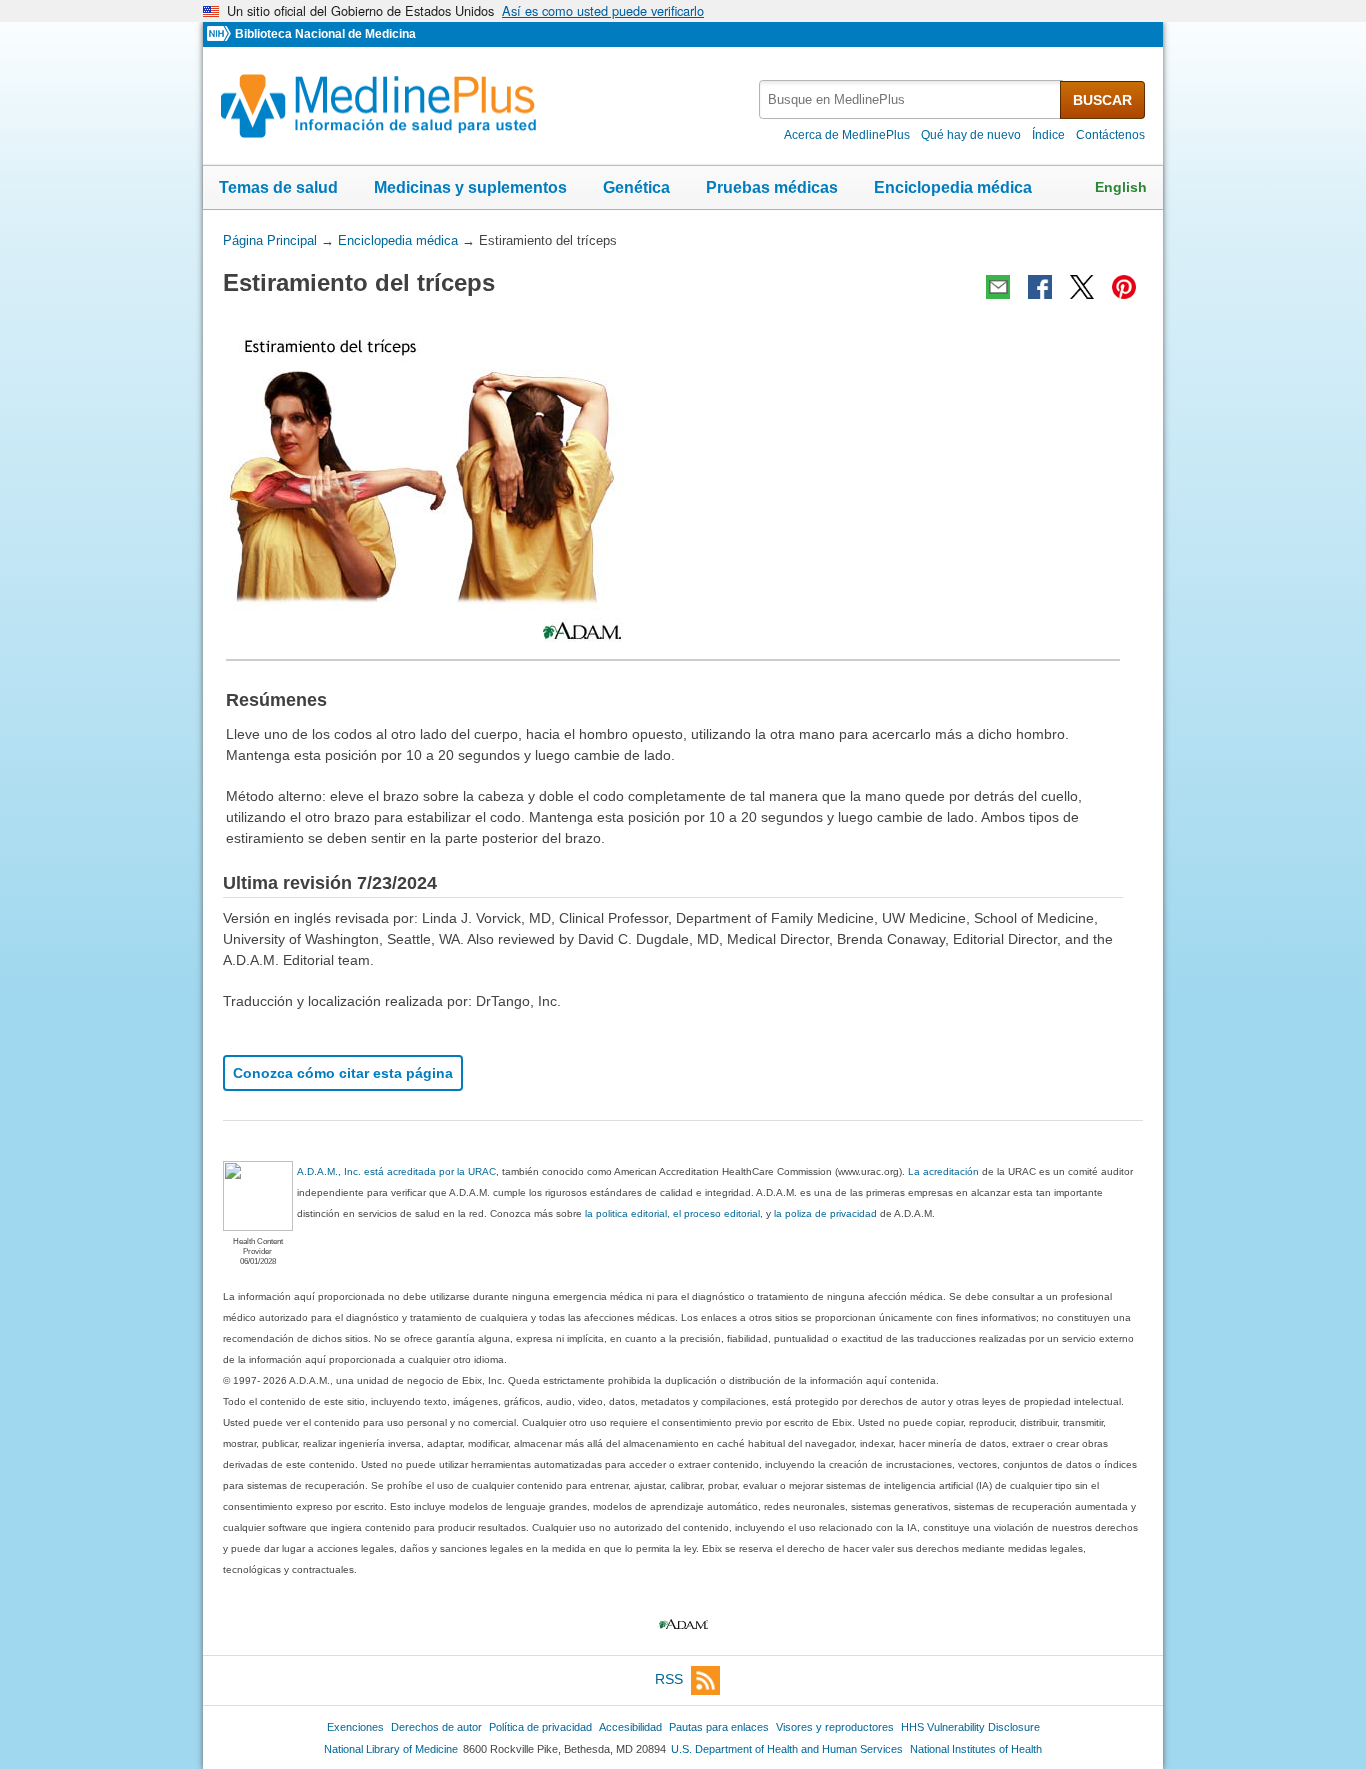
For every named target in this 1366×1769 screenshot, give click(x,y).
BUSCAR (1102, 100)
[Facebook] (1040, 287)
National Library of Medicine (391, 1749)
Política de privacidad (540, 1727)
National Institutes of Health (976, 1749)
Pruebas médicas (772, 187)
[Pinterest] (1124, 287)
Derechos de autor (436, 1727)
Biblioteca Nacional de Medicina (325, 34)
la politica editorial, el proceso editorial (672, 1213)
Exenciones (355, 1727)
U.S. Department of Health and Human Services (787, 1749)
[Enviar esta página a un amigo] (998, 287)
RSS (669, 1679)
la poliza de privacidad (825, 1213)
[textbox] (911, 99)
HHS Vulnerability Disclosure (970, 1727)
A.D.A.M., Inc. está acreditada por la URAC (396, 1171)
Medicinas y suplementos (470, 187)
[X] (1082, 287)
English (1121, 187)
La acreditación (943, 1171)
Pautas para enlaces (719, 1727)
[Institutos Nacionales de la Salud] (221, 34)
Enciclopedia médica (953, 187)
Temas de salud (278, 187)
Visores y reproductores (835, 1727)
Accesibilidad (630, 1727)
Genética (636, 187)
